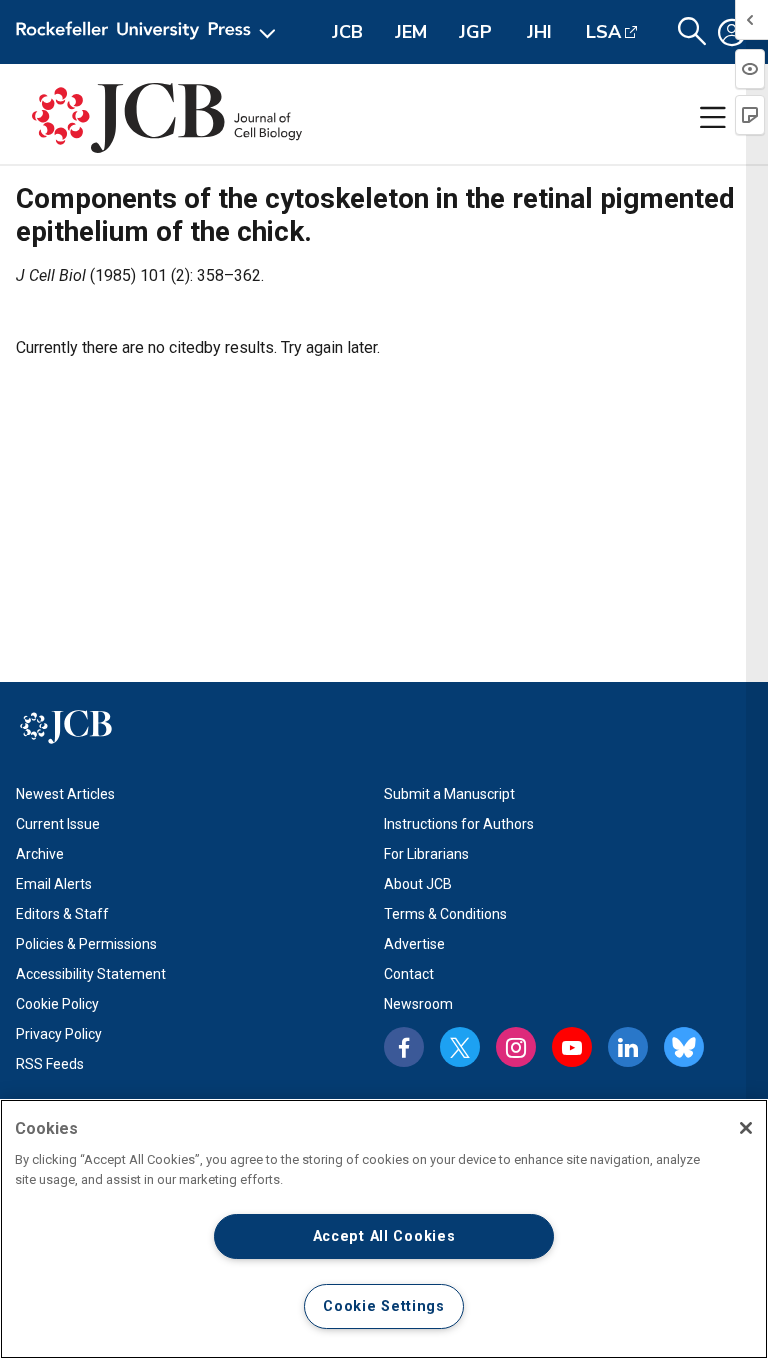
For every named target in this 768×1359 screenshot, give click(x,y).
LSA (603, 32)
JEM (411, 32)
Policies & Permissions (86, 944)
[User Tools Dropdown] (732, 32)
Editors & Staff (62, 914)
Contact (409, 974)
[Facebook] (404, 1047)
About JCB (418, 884)
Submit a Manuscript (449, 794)
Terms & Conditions (445, 914)
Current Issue (58, 824)
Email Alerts (54, 884)
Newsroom (418, 1004)
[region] (384, 1229)
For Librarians (426, 854)
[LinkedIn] (628, 1047)
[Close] (746, 1128)
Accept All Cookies (384, 1236)
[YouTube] (572, 1047)
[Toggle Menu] (713, 118)
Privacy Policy (59, 1034)
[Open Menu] (149, 32)
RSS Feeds (50, 1064)
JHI (539, 32)
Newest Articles (65, 794)
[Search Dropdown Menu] (692, 32)
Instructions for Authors (459, 824)
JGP (475, 32)
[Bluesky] (684, 1047)
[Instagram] (516, 1047)
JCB (347, 32)
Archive (40, 854)
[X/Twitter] (460, 1047)
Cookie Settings (384, 1306)
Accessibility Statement (91, 974)
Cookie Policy (57, 1004)
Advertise (414, 944)
